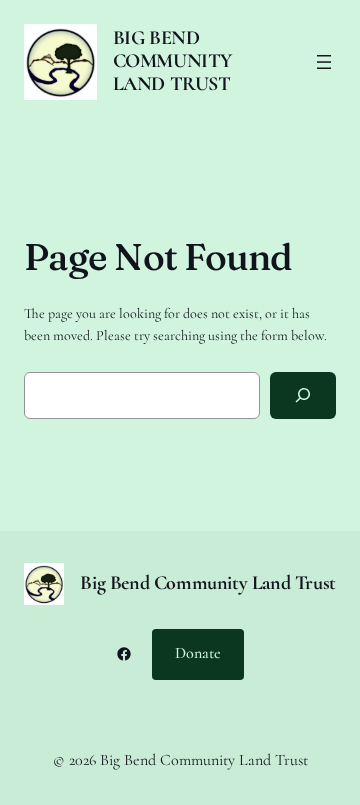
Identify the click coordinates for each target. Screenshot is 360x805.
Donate (198, 653)
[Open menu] (324, 62)
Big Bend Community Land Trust (172, 61)
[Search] (303, 395)
